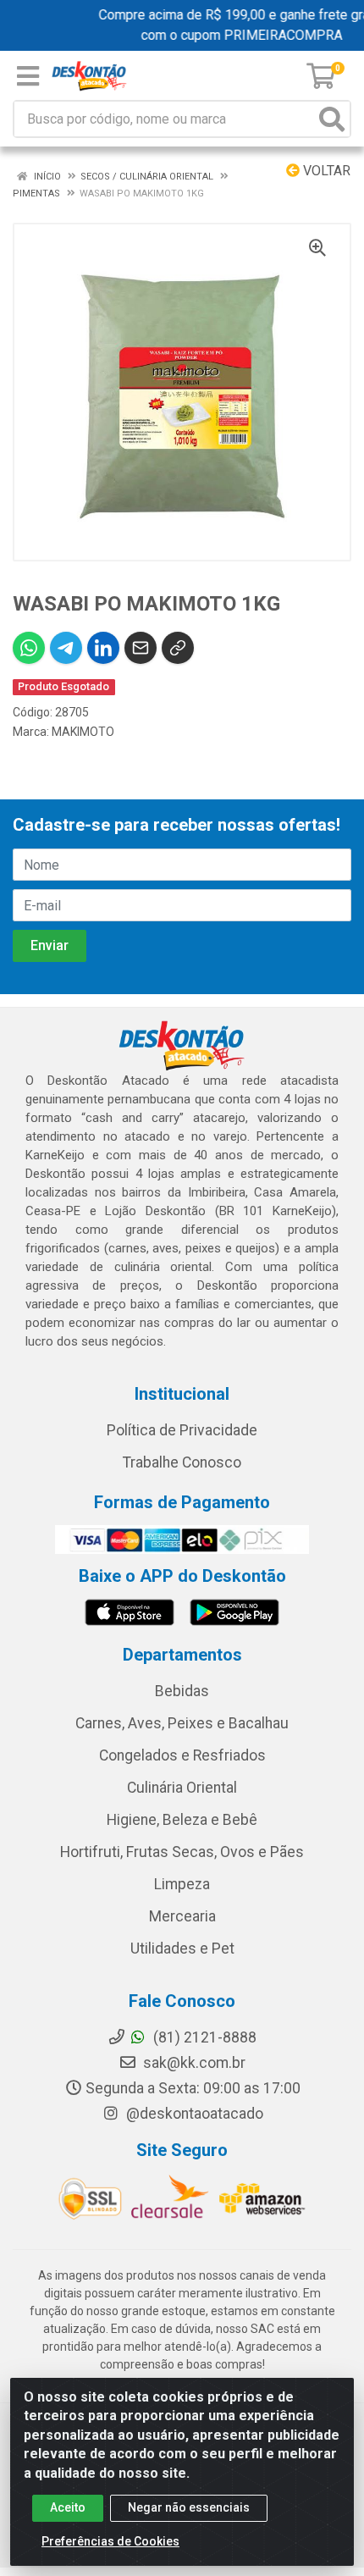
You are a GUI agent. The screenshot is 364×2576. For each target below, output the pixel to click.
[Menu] (28, 76)
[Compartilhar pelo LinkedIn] (103, 648)
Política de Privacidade (182, 1430)
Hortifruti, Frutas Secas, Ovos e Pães (182, 1852)
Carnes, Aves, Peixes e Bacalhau (182, 1723)
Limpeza (182, 1884)
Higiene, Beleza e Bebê (182, 1820)
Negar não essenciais (189, 2507)
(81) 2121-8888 (203, 2037)
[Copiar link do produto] (178, 648)
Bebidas (182, 1691)
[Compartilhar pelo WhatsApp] (29, 648)
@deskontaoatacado (193, 2114)
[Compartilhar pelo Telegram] (66, 648)
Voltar (325, 171)
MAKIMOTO (83, 732)
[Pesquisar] (332, 119)
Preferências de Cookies (110, 2541)
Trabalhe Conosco (182, 1462)
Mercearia (182, 1916)
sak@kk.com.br (193, 2063)
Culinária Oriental (182, 1788)
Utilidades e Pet (182, 1949)
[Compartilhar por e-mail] (141, 648)
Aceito (68, 2507)
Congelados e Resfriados (182, 1755)
